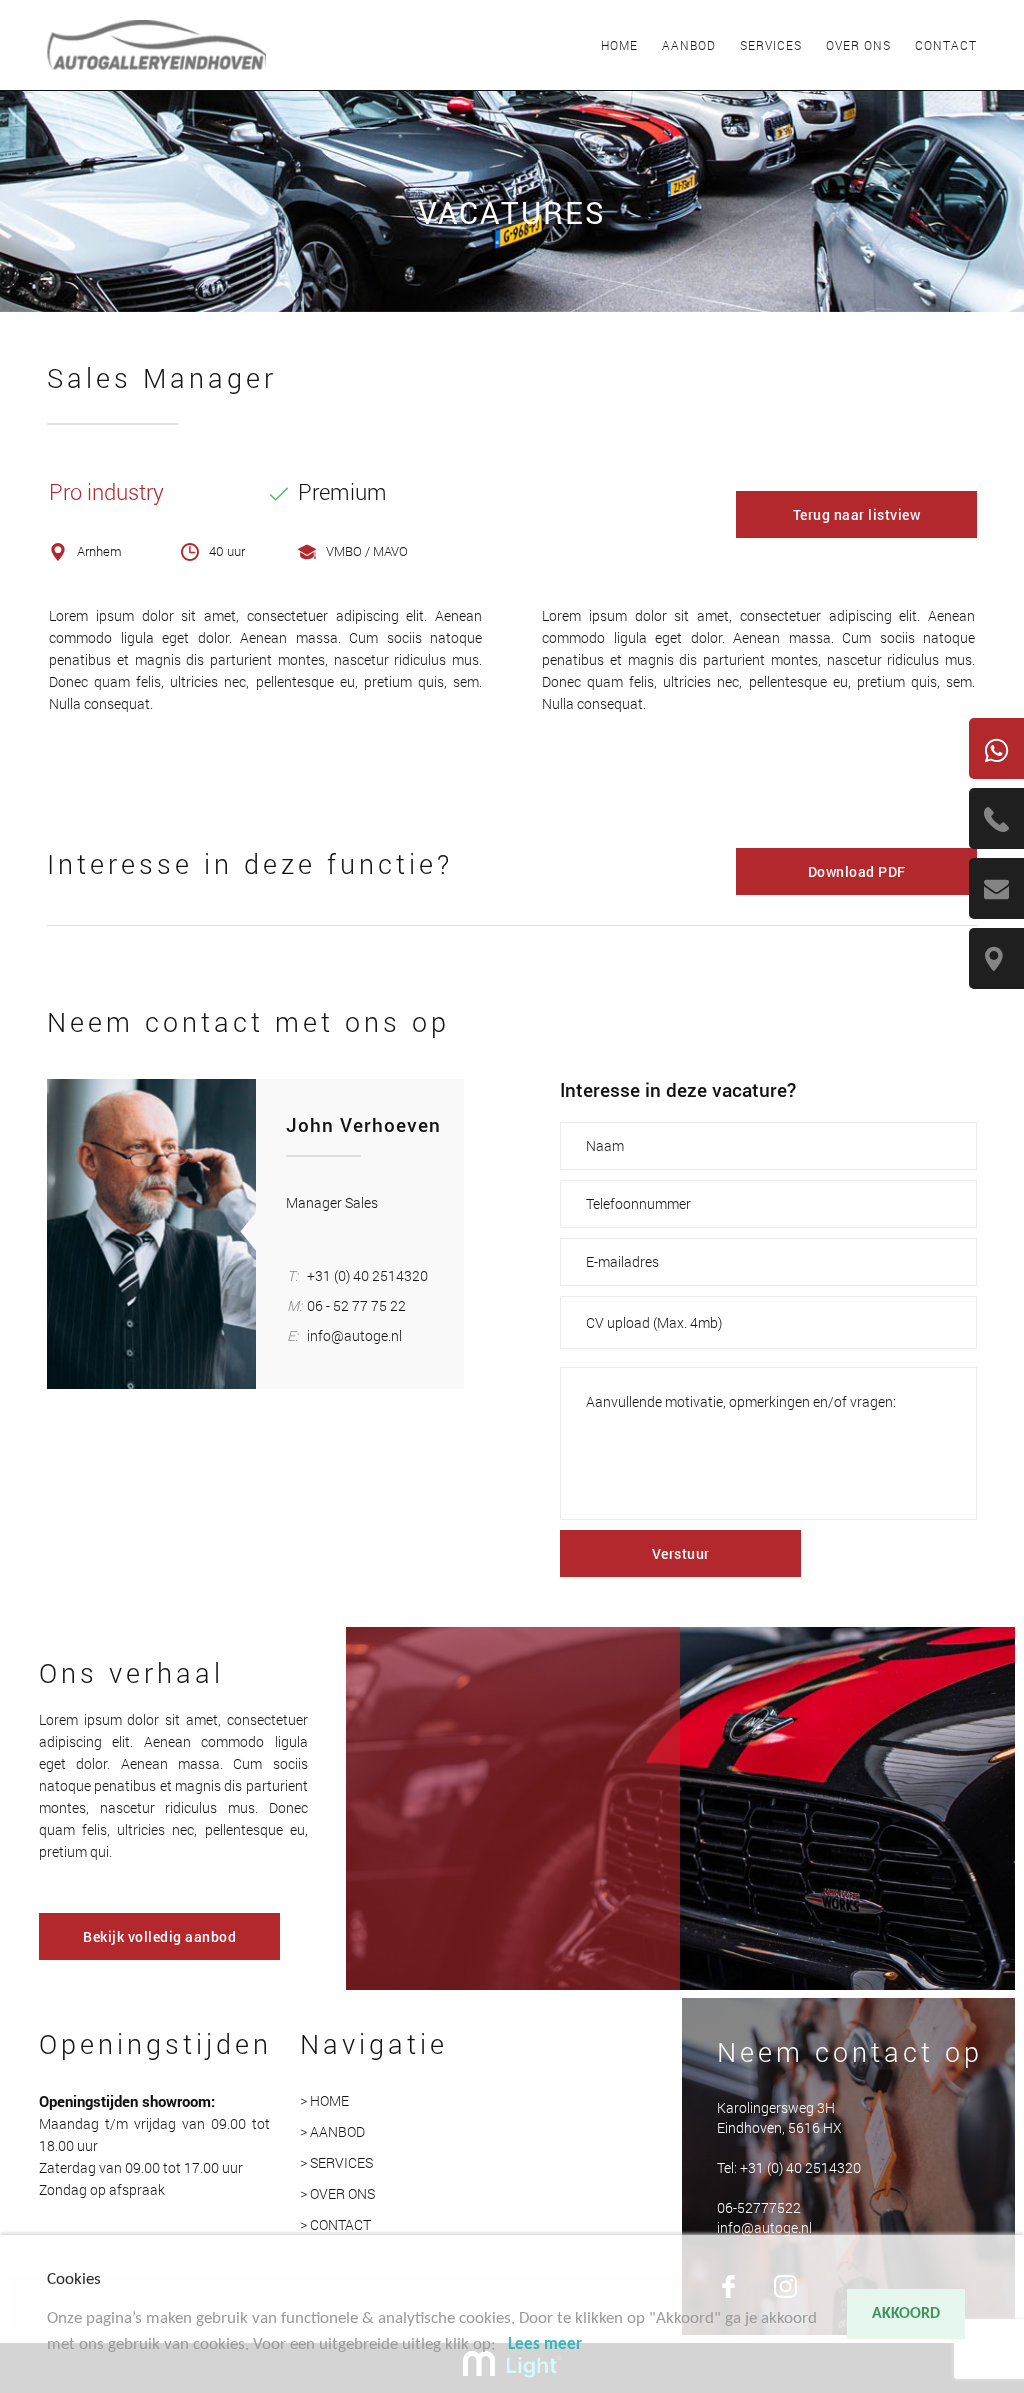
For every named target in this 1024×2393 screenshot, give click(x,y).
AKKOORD (906, 2314)
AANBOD (689, 45)
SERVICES (771, 45)
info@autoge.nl (354, 1335)
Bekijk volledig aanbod (159, 1936)
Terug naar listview (857, 514)
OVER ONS (858, 45)
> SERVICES (336, 2162)
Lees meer (545, 2344)
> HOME (324, 2100)
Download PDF (857, 871)
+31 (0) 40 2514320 (367, 1275)
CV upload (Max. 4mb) (654, 1322)
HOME (619, 45)
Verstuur (681, 1553)
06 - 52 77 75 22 (356, 1305)
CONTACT (946, 45)
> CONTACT (335, 2224)
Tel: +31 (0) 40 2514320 (789, 2167)
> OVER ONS (337, 2193)
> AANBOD (332, 2131)
